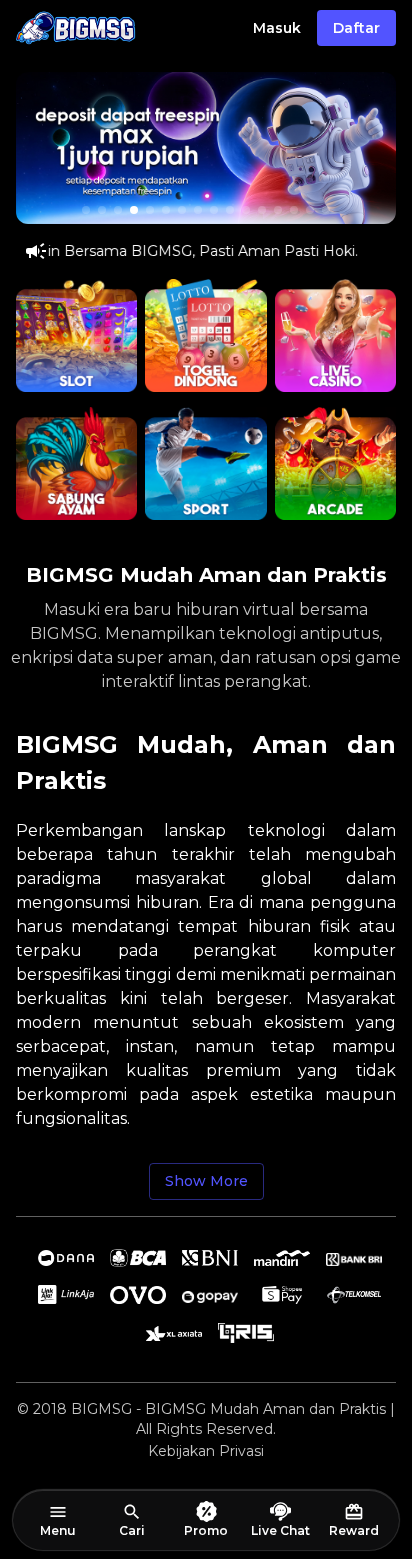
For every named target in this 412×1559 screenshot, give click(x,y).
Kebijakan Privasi (206, 1451)
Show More (206, 1181)
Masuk (277, 28)
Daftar (356, 28)
